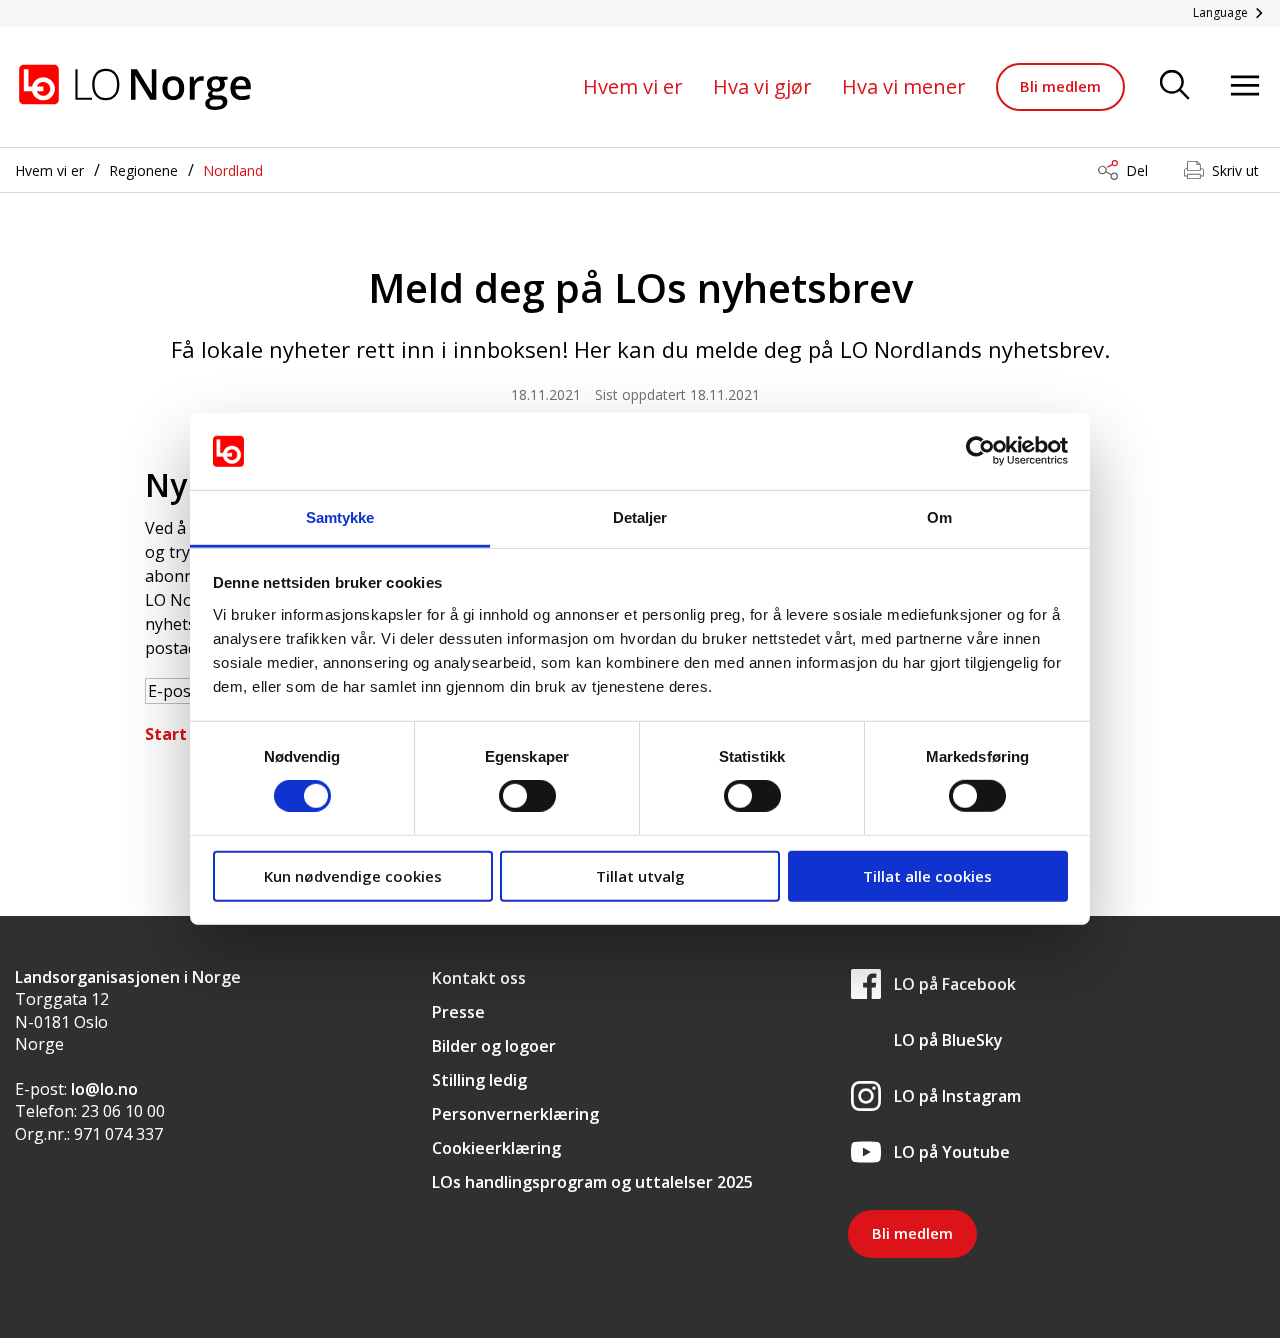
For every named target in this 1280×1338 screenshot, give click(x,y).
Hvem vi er (633, 86)
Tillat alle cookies (927, 875)
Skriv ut (1235, 170)
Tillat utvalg (640, 875)
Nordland (233, 170)
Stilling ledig (479, 1080)
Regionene (143, 170)
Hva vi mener (904, 86)
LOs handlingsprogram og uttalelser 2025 (592, 1182)
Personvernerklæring (515, 1114)
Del (1137, 170)
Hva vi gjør (762, 86)
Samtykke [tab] (340, 517)
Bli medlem (1060, 86)
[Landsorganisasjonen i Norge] (135, 87)
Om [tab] (939, 517)
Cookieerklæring (496, 1148)
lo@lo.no (104, 1089)
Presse (458, 1012)
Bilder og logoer (494, 1046)
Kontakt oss (479, 978)
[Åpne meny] (1245, 86)
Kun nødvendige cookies (353, 875)
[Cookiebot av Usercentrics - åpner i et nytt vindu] (980, 451)
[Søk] (1175, 86)
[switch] (527, 796)
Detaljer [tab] (640, 517)
